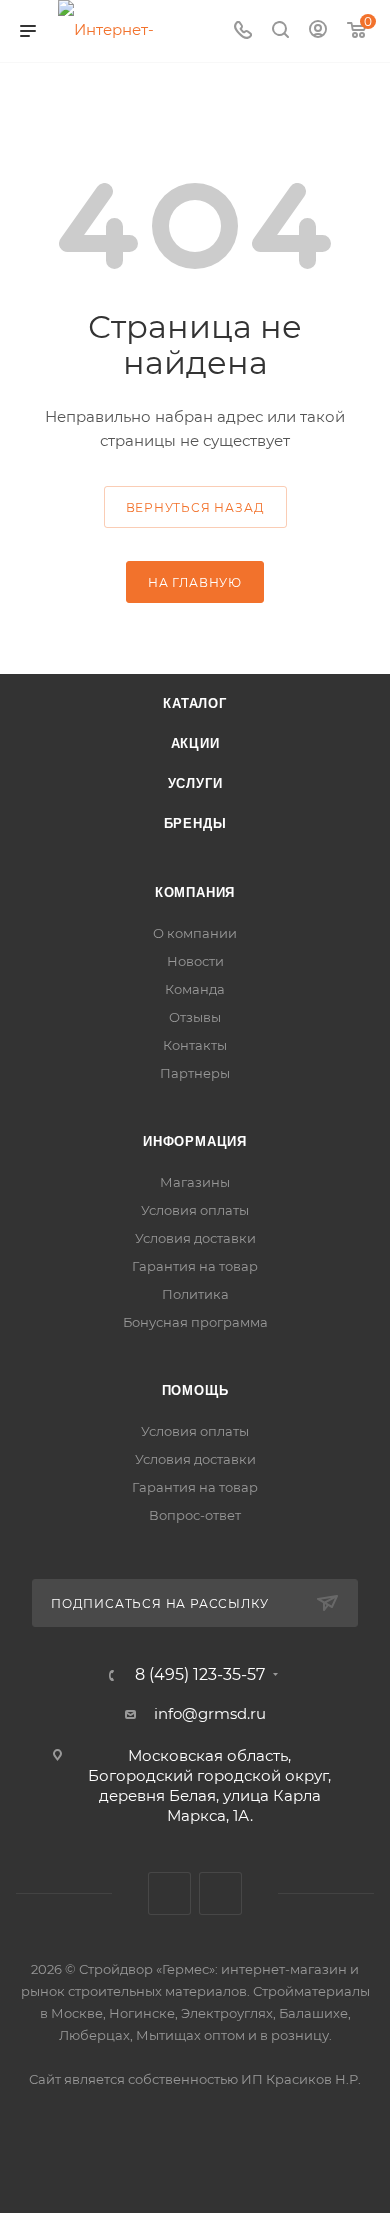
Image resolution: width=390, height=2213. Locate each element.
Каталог (195, 703)
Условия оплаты (195, 1210)
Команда (195, 989)
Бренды (195, 823)
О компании (195, 933)
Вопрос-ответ (195, 1515)
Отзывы (195, 1017)
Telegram (220, 1893)
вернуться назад (195, 507)
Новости (195, 961)
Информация (195, 1141)
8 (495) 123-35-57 (200, 1675)
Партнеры (195, 1073)
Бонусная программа (195, 1322)
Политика (195, 1294)
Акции (195, 743)
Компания (195, 892)
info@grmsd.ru (210, 1713)
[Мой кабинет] (318, 31)
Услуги (195, 783)
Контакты (195, 1045)
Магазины (195, 1182)
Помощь (195, 1390)
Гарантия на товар (195, 1266)
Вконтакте (169, 1893)
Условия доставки (195, 1238)
